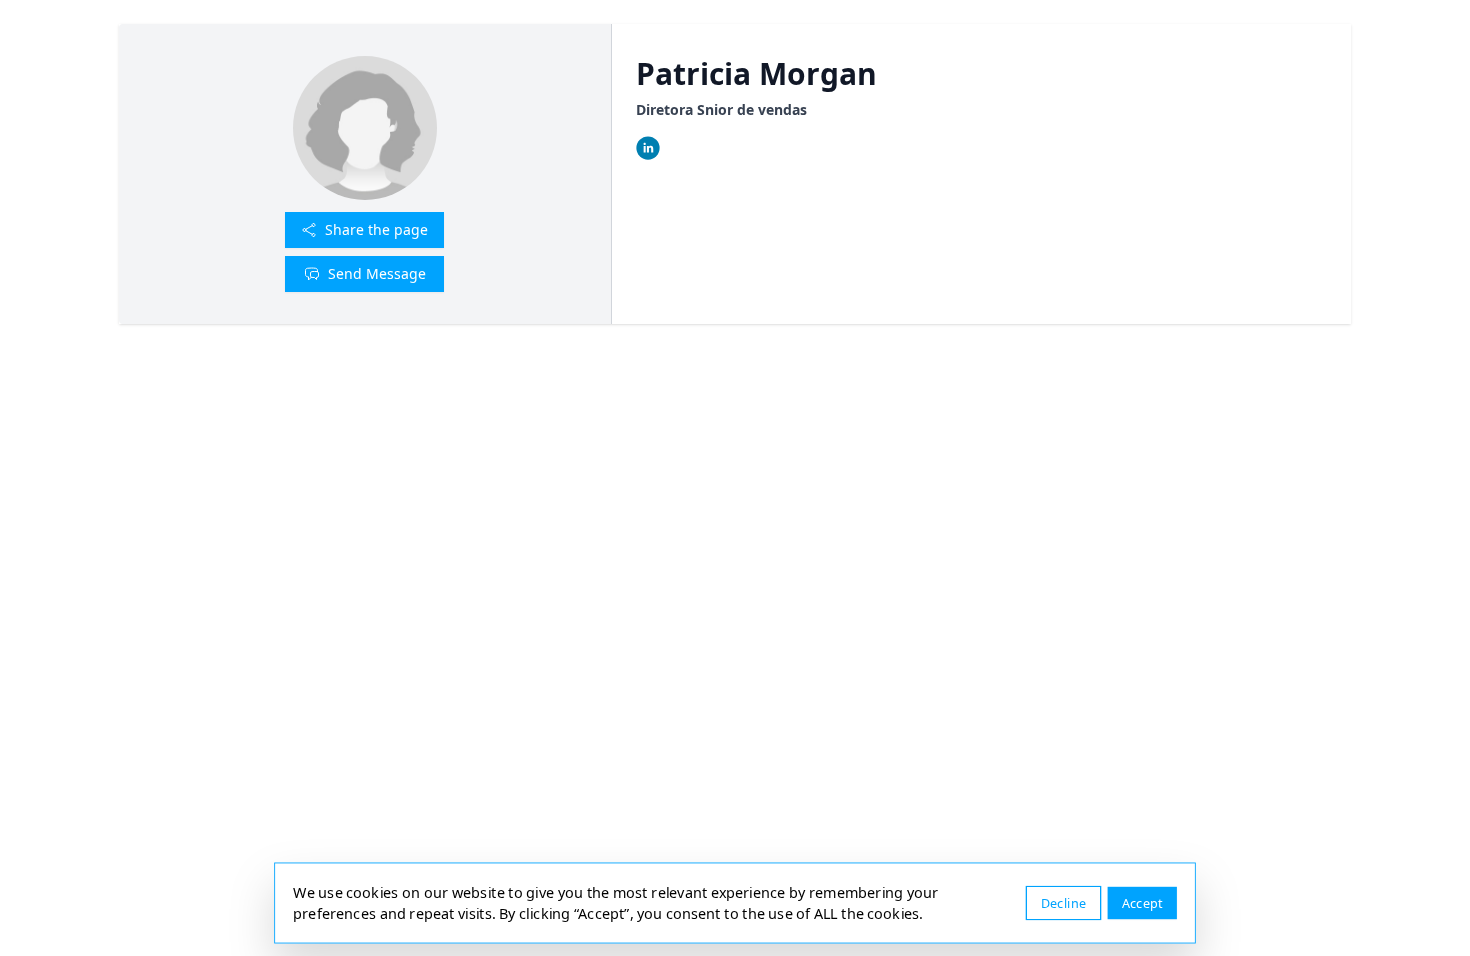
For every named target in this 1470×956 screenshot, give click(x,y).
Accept (1142, 902)
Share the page (376, 229)
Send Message (377, 273)
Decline (1063, 902)
